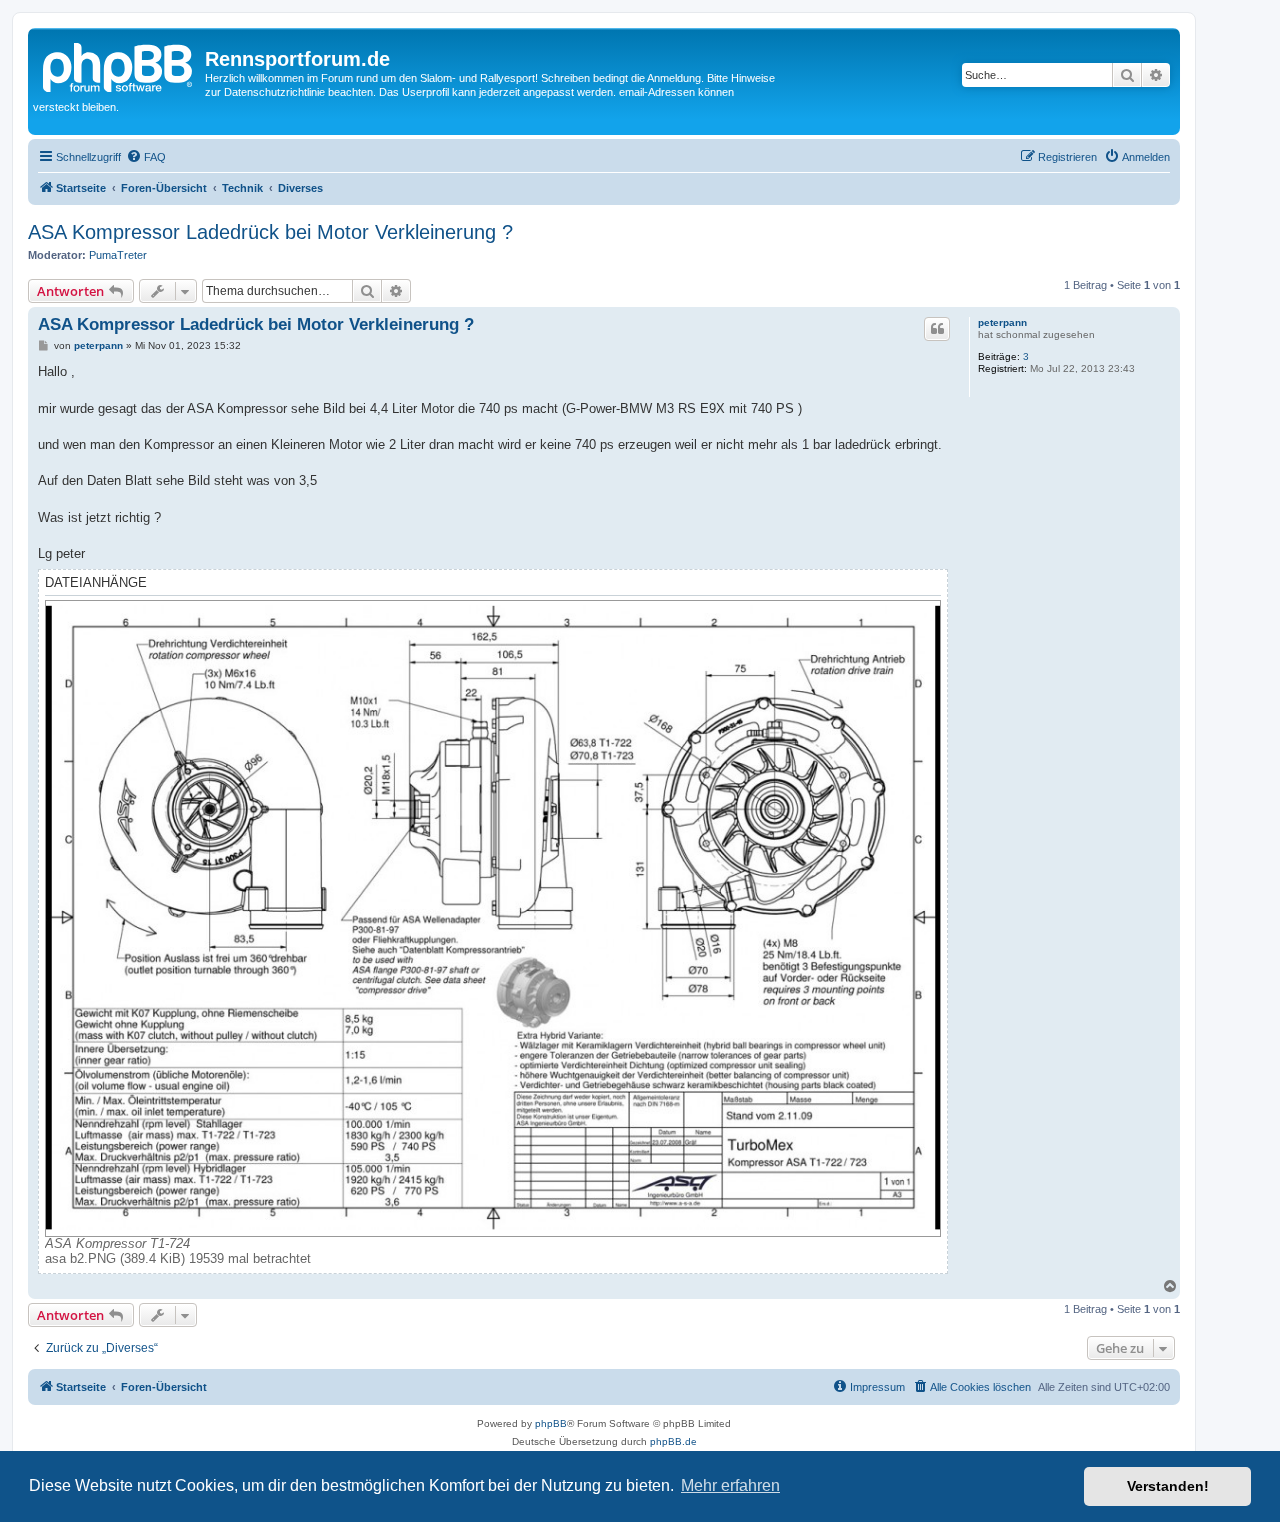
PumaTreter (118, 255)
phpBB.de (673, 1441)
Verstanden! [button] (1168, 1486)
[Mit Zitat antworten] (937, 329)
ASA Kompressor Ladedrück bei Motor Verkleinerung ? (270, 232)
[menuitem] (146, 157)
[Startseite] (119, 65)
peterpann (1002, 322)
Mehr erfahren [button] (730, 1485)
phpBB (551, 1423)
